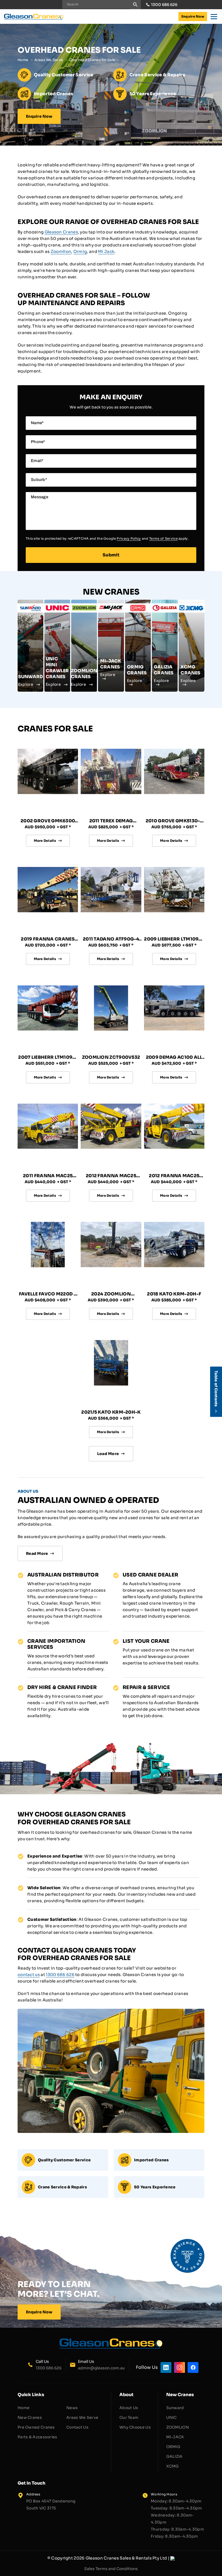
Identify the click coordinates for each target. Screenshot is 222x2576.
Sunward (175, 2408)
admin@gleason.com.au (101, 2368)
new (171, 1894)
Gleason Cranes (61, 232)
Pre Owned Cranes (36, 2427)
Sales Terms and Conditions (111, 2569)
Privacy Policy (129, 538)
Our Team (129, 2417)
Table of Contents (216, 1389)
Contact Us (77, 2427)
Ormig (80, 251)
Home (23, 60)
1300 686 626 (164, 5)
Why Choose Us (135, 2427)
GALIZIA (174, 2456)
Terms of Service (163, 538)
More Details (45, 841)
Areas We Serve (49, 60)
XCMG (173, 2466)
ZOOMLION (178, 2427)
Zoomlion (61, 251)
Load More (108, 1454)
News (72, 2408)
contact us (29, 1975)
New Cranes (30, 2417)
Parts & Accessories (37, 2437)
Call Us (42, 2361)
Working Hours (164, 2494)
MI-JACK (175, 2437)
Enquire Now (193, 16)
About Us (129, 2408)
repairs (128, 1869)
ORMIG (173, 2447)
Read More (37, 1553)
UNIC (172, 2417)
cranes (35, 1901)
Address (33, 2494)
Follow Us (147, 2367)
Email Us (86, 2361)
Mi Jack (106, 251)
